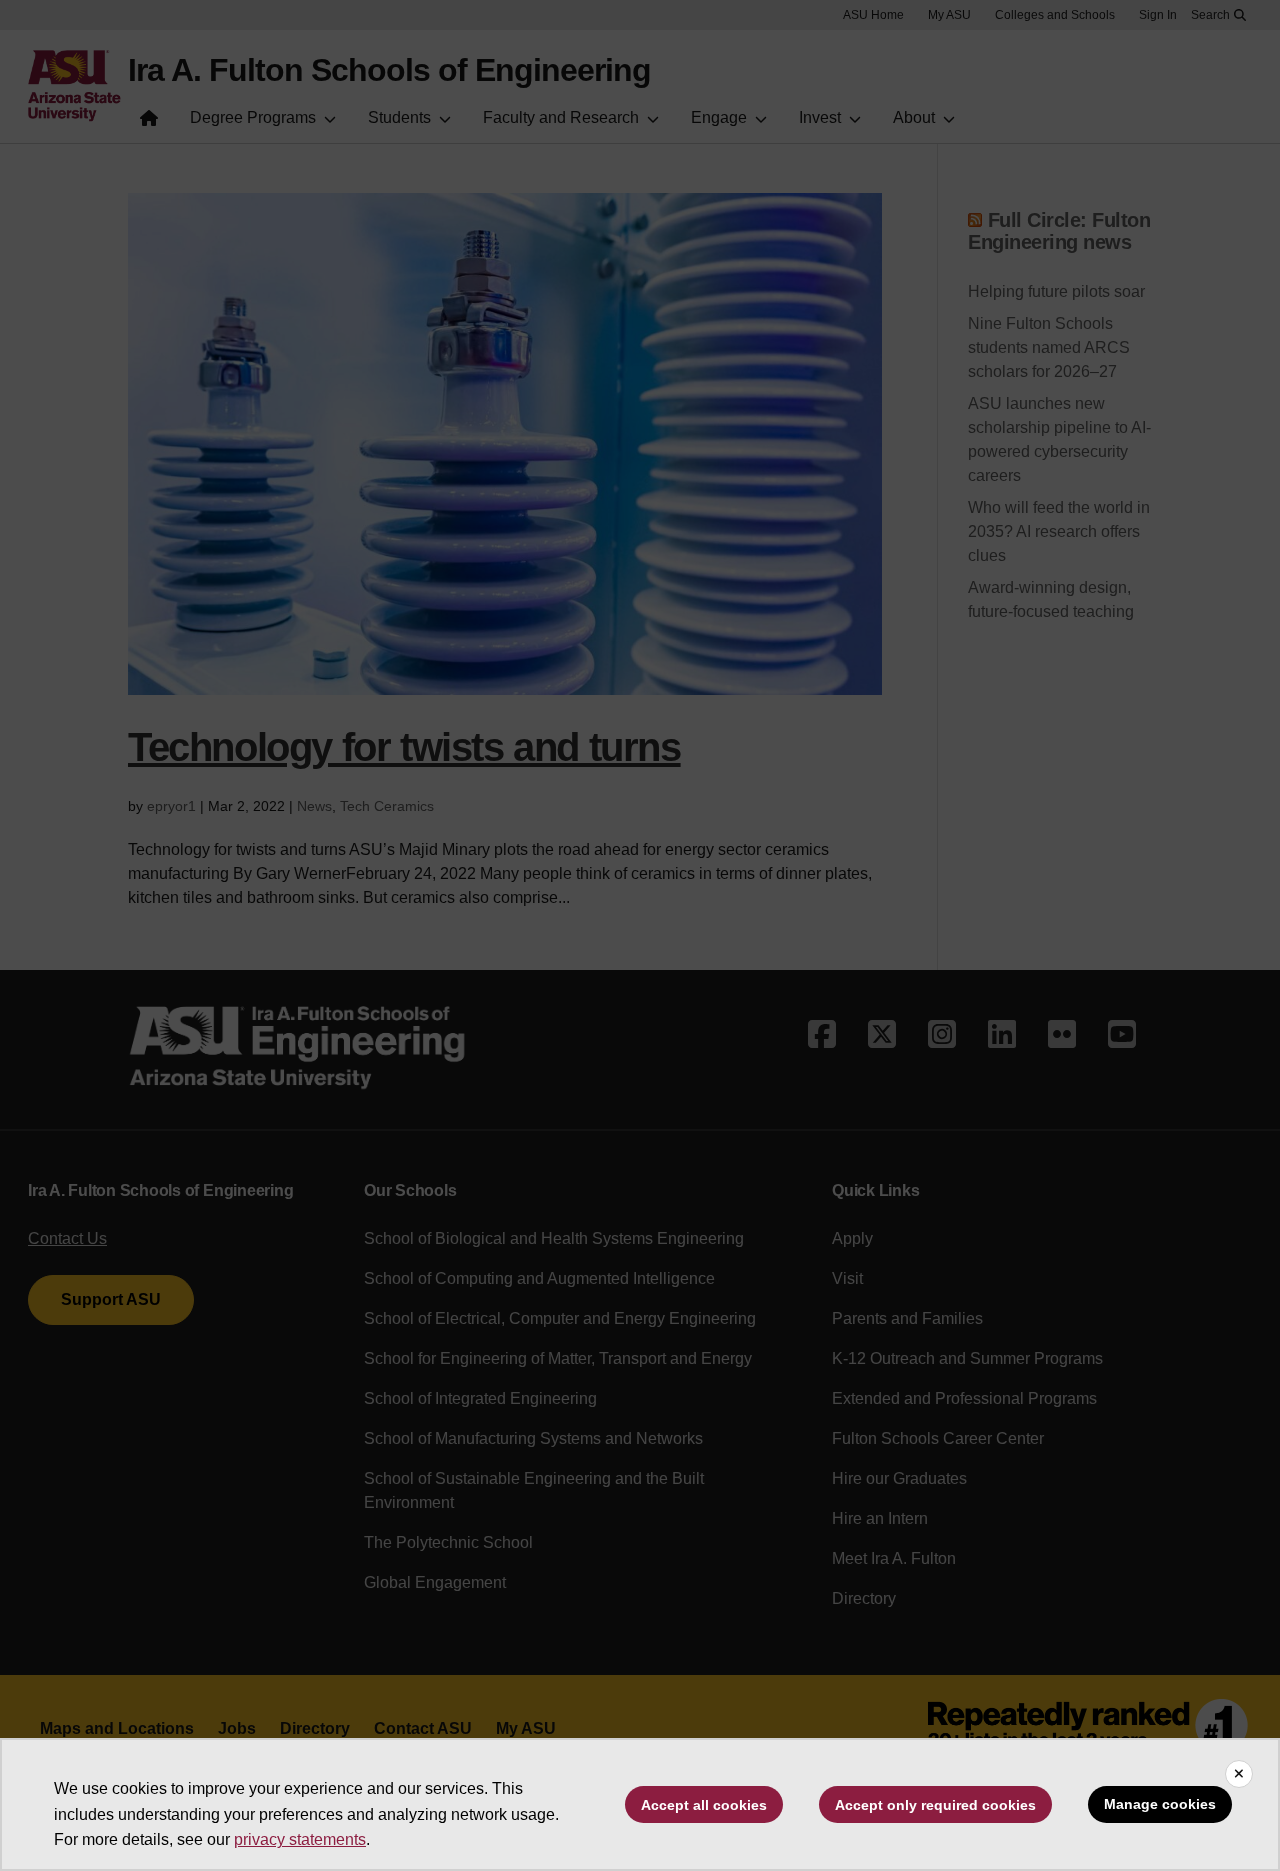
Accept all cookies (704, 1805)
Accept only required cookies (935, 1805)
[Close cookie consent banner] (1239, 1774)
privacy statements (300, 1839)
